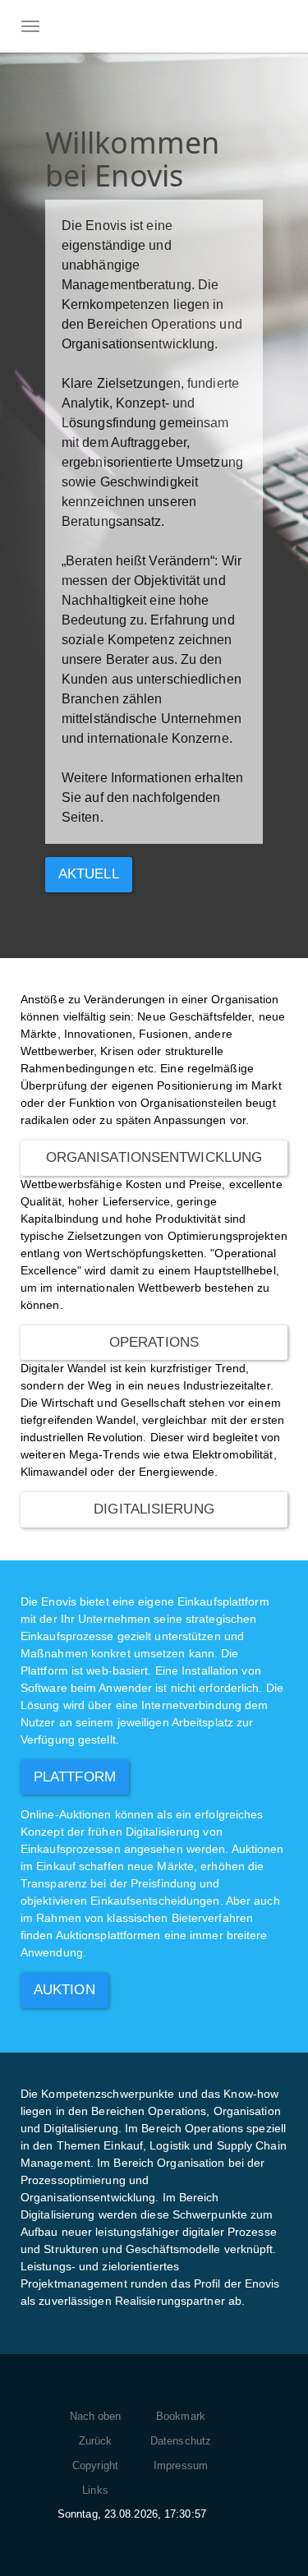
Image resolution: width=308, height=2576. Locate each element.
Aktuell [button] (89, 874)
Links (95, 2490)
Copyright (95, 2465)
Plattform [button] (75, 1777)
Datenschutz (181, 2441)
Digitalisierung (154, 1509)
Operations (154, 1342)
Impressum (181, 2465)
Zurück (96, 2441)
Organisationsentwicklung (154, 1157)
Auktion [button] (64, 1990)
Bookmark (181, 2416)
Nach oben (96, 2416)
